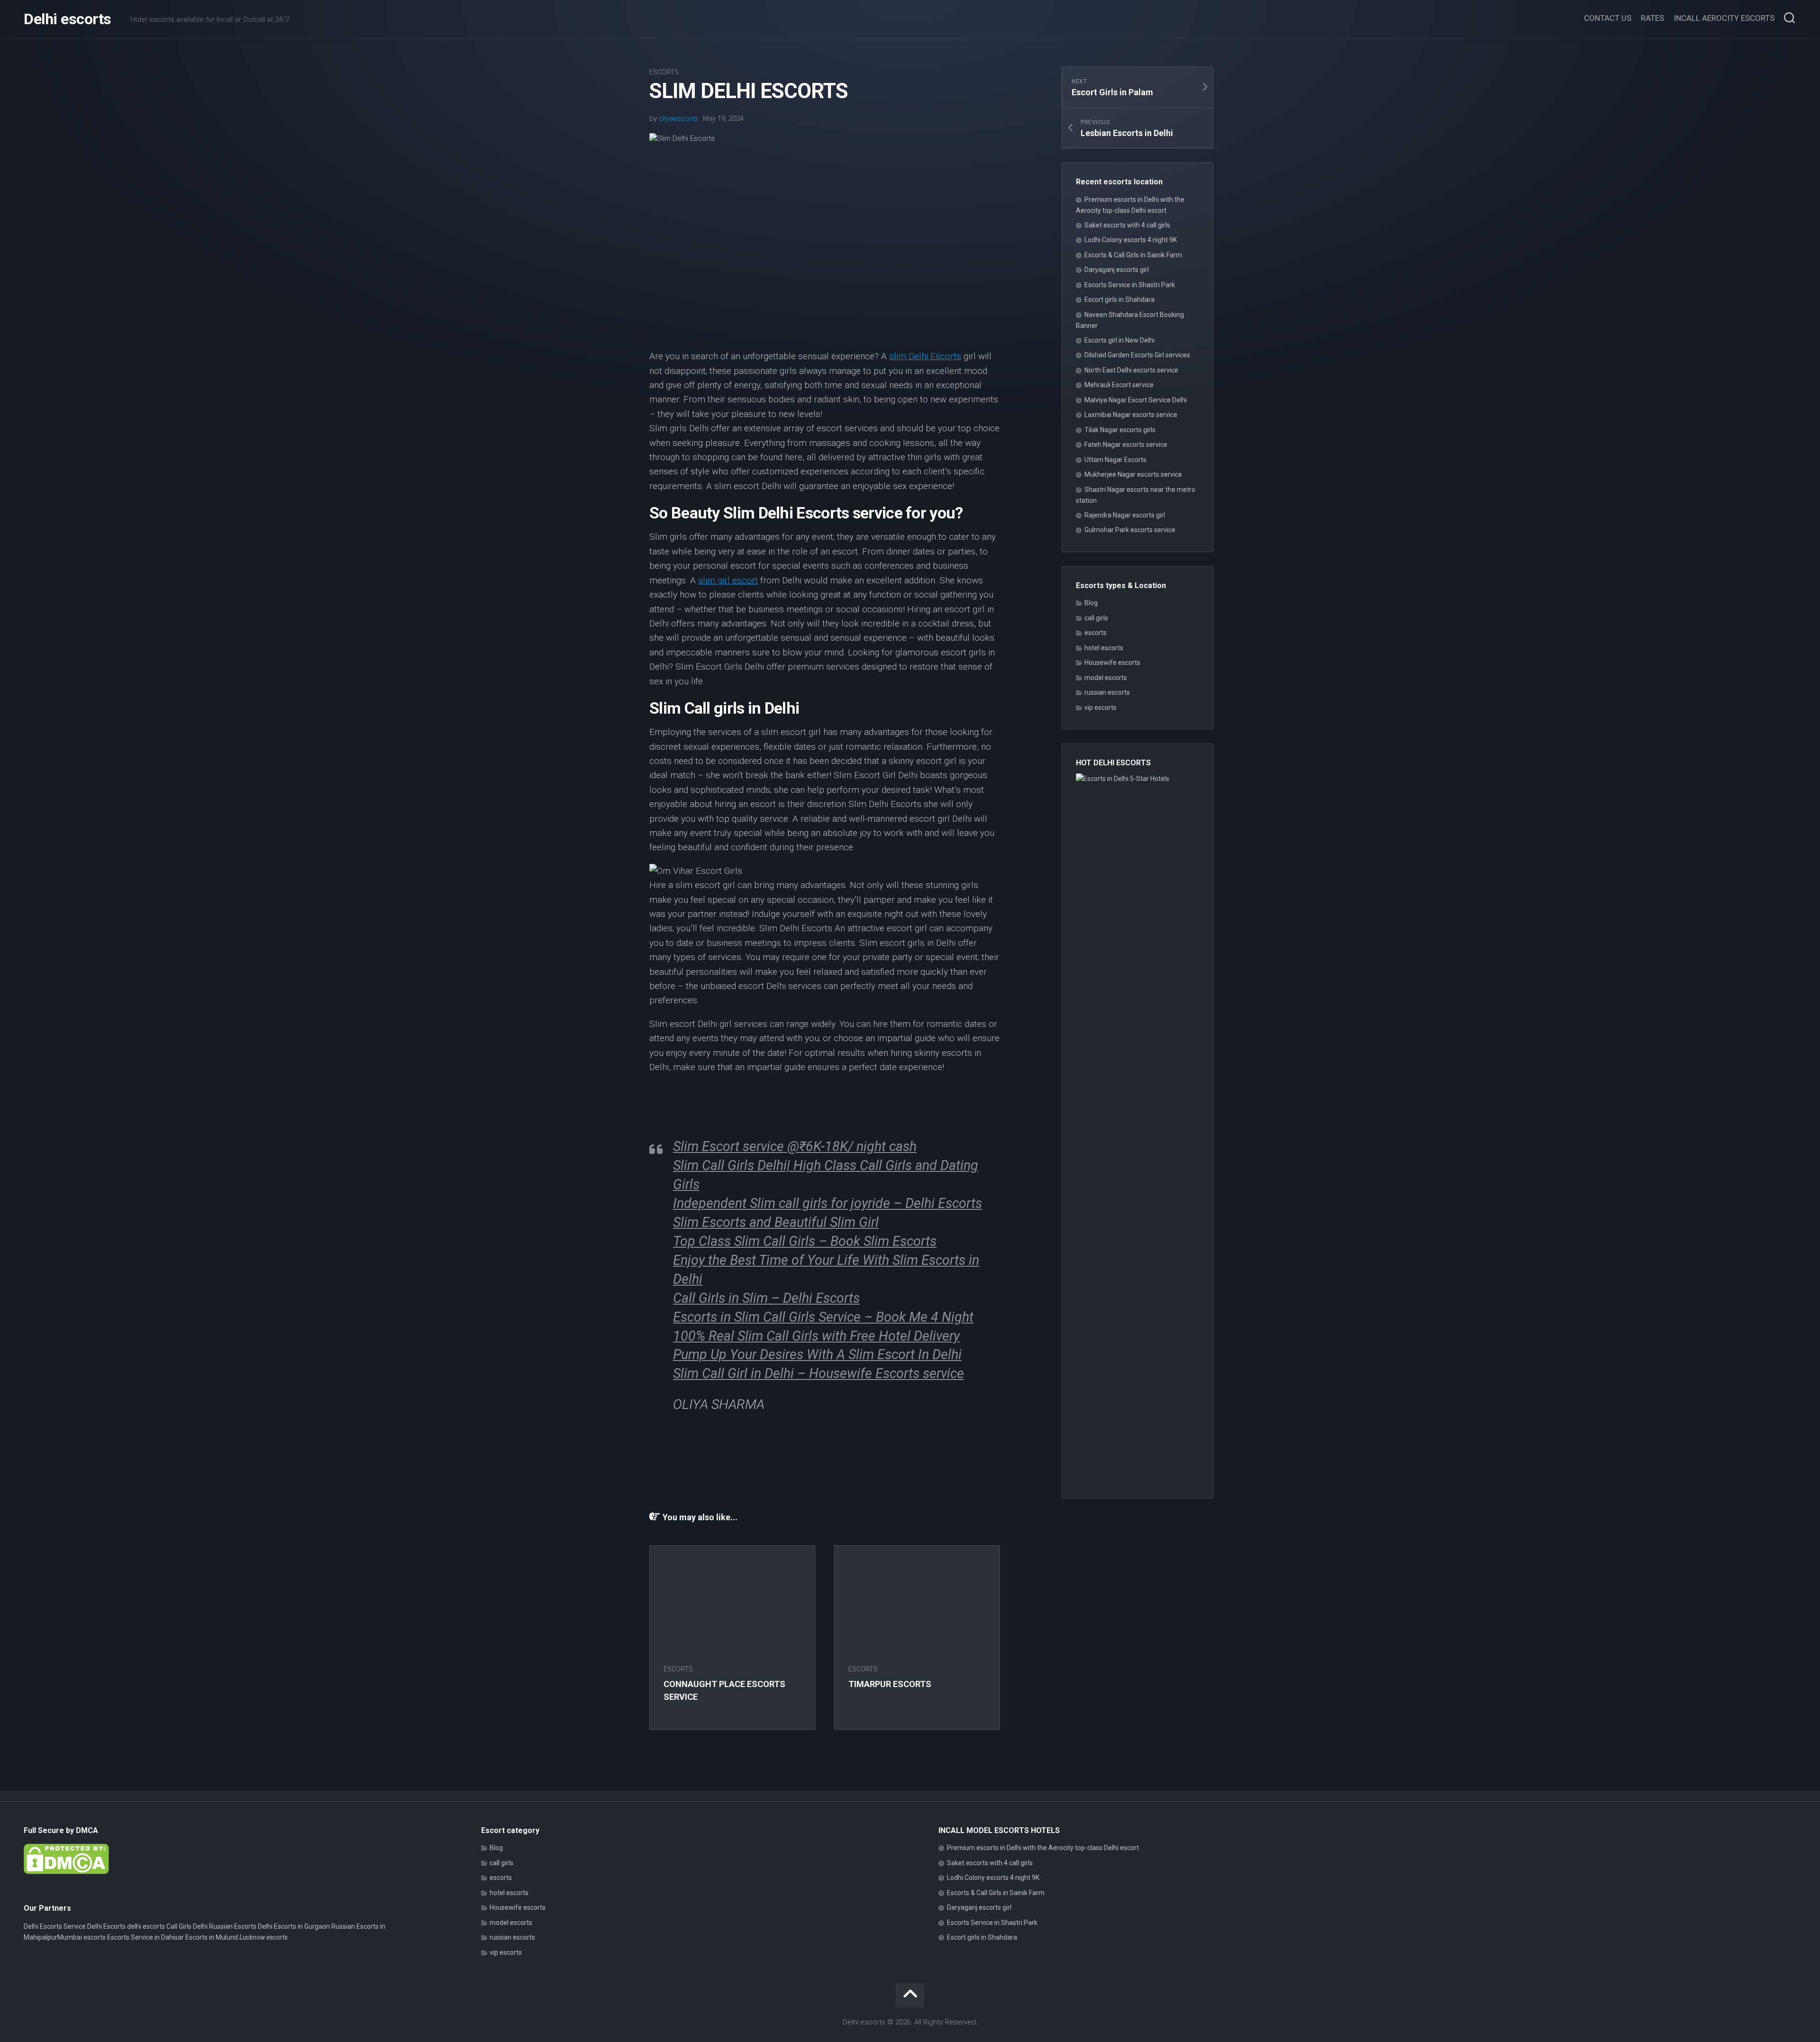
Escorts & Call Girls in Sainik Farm (1133, 255)
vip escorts (1101, 708)
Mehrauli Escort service (1119, 385)
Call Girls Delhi (187, 1926)
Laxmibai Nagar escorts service (1131, 415)
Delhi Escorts (106, 1926)
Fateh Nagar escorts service (1126, 445)
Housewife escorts (1112, 663)
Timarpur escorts (890, 1684)
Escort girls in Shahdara (1119, 299)
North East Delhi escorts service (1131, 370)
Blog (1091, 603)
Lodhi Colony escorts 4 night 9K (1131, 240)
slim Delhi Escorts (925, 356)
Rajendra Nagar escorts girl (1125, 515)
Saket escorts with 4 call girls (1127, 225)
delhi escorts (146, 1926)
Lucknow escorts (264, 1937)
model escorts (1106, 678)
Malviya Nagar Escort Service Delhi (1136, 400)
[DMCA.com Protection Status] (66, 1872)
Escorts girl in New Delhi (1119, 340)
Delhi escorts (68, 19)
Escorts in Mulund (212, 1937)
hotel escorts (1104, 648)
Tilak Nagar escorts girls (1120, 430)
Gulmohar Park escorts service (1130, 530)
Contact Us (1608, 18)
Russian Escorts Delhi (241, 1926)
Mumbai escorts (82, 1937)
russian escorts (1107, 692)
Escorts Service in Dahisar (146, 1937)
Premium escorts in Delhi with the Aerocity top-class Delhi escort (1043, 1848)
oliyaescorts (678, 118)
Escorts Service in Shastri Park (1130, 285)
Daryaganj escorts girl (1117, 270)
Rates (1652, 18)
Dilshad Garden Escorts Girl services (1137, 355)
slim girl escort (728, 580)
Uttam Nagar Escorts (1115, 460)
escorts (664, 72)
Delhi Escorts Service (55, 1926)
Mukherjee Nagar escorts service (1133, 474)
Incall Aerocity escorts (1724, 18)
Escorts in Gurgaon (302, 1926)
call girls (1096, 618)
